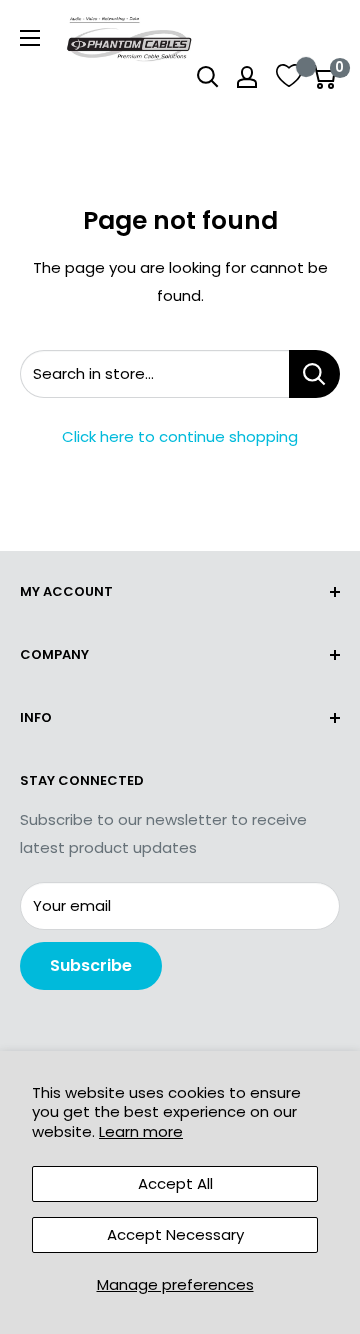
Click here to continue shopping (180, 436)
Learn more (141, 1131)
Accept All (175, 1183)
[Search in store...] (314, 374)
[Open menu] (30, 38)
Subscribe (91, 965)
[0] (323, 77)
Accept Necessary (175, 1234)
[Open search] (208, 77)
